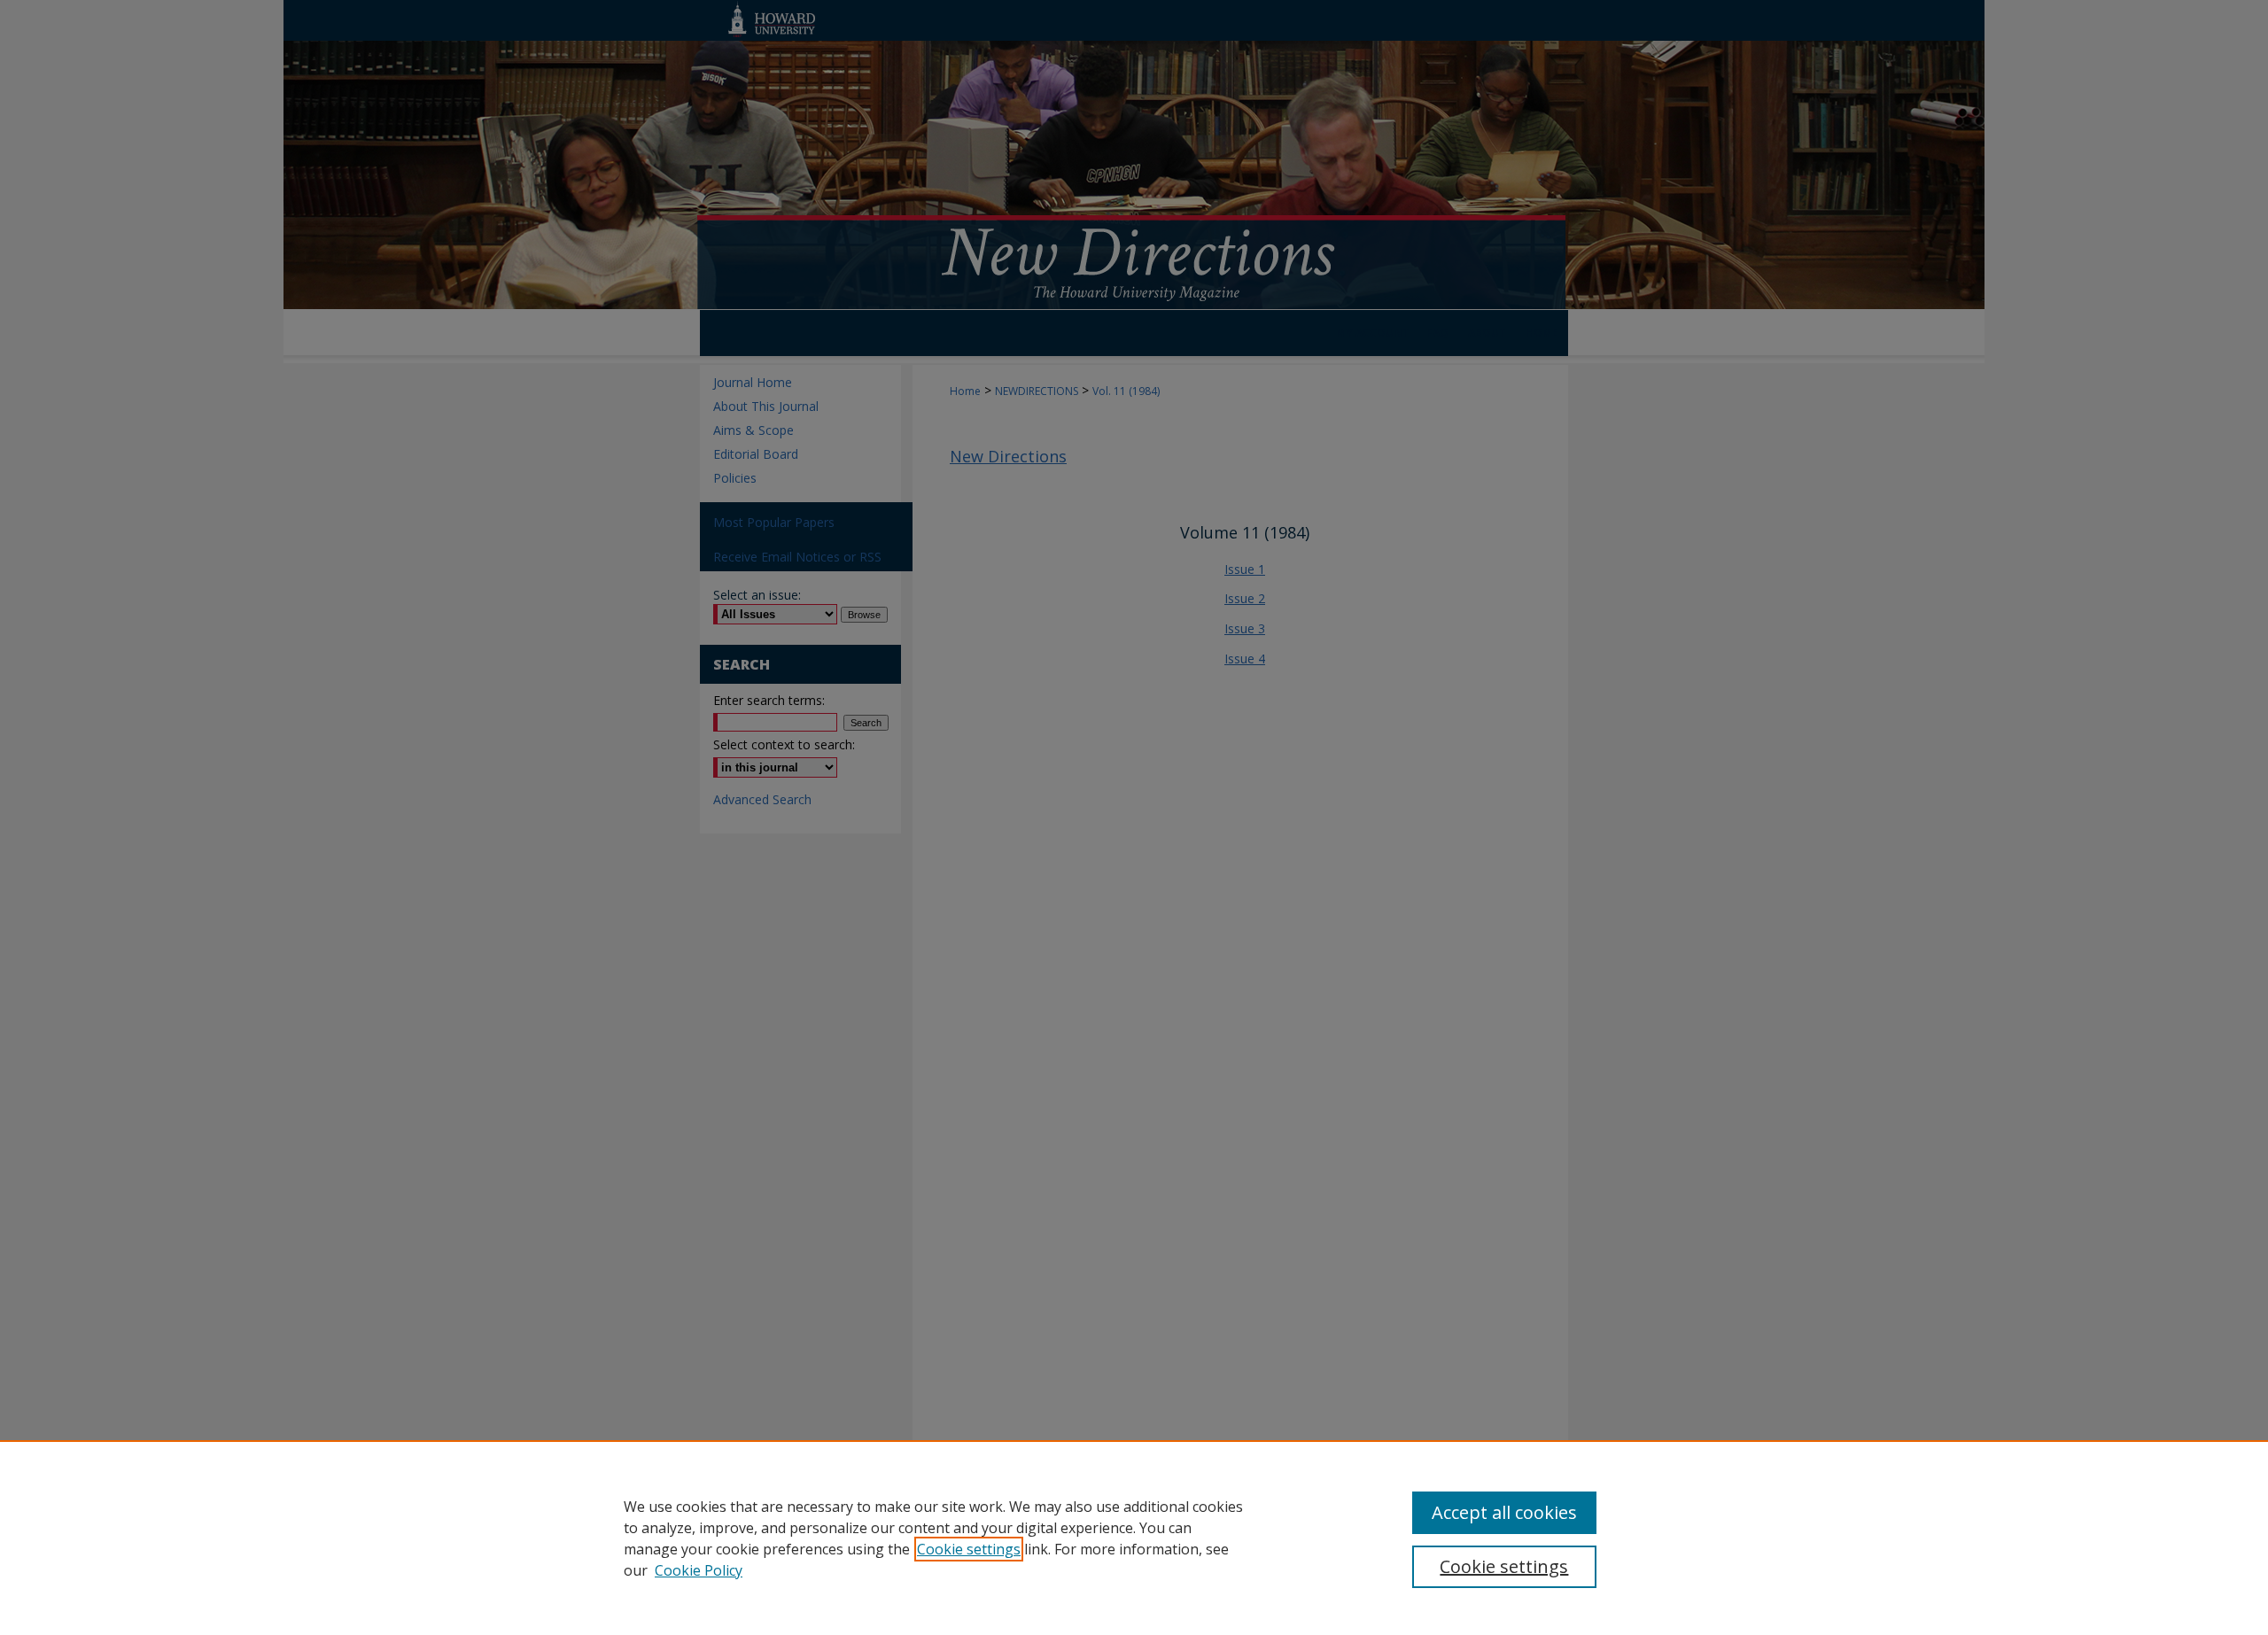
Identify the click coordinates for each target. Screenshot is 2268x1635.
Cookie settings (969, 1549)
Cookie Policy (699, 1570)
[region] (1134, 1538)
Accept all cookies (1504, 1512)
